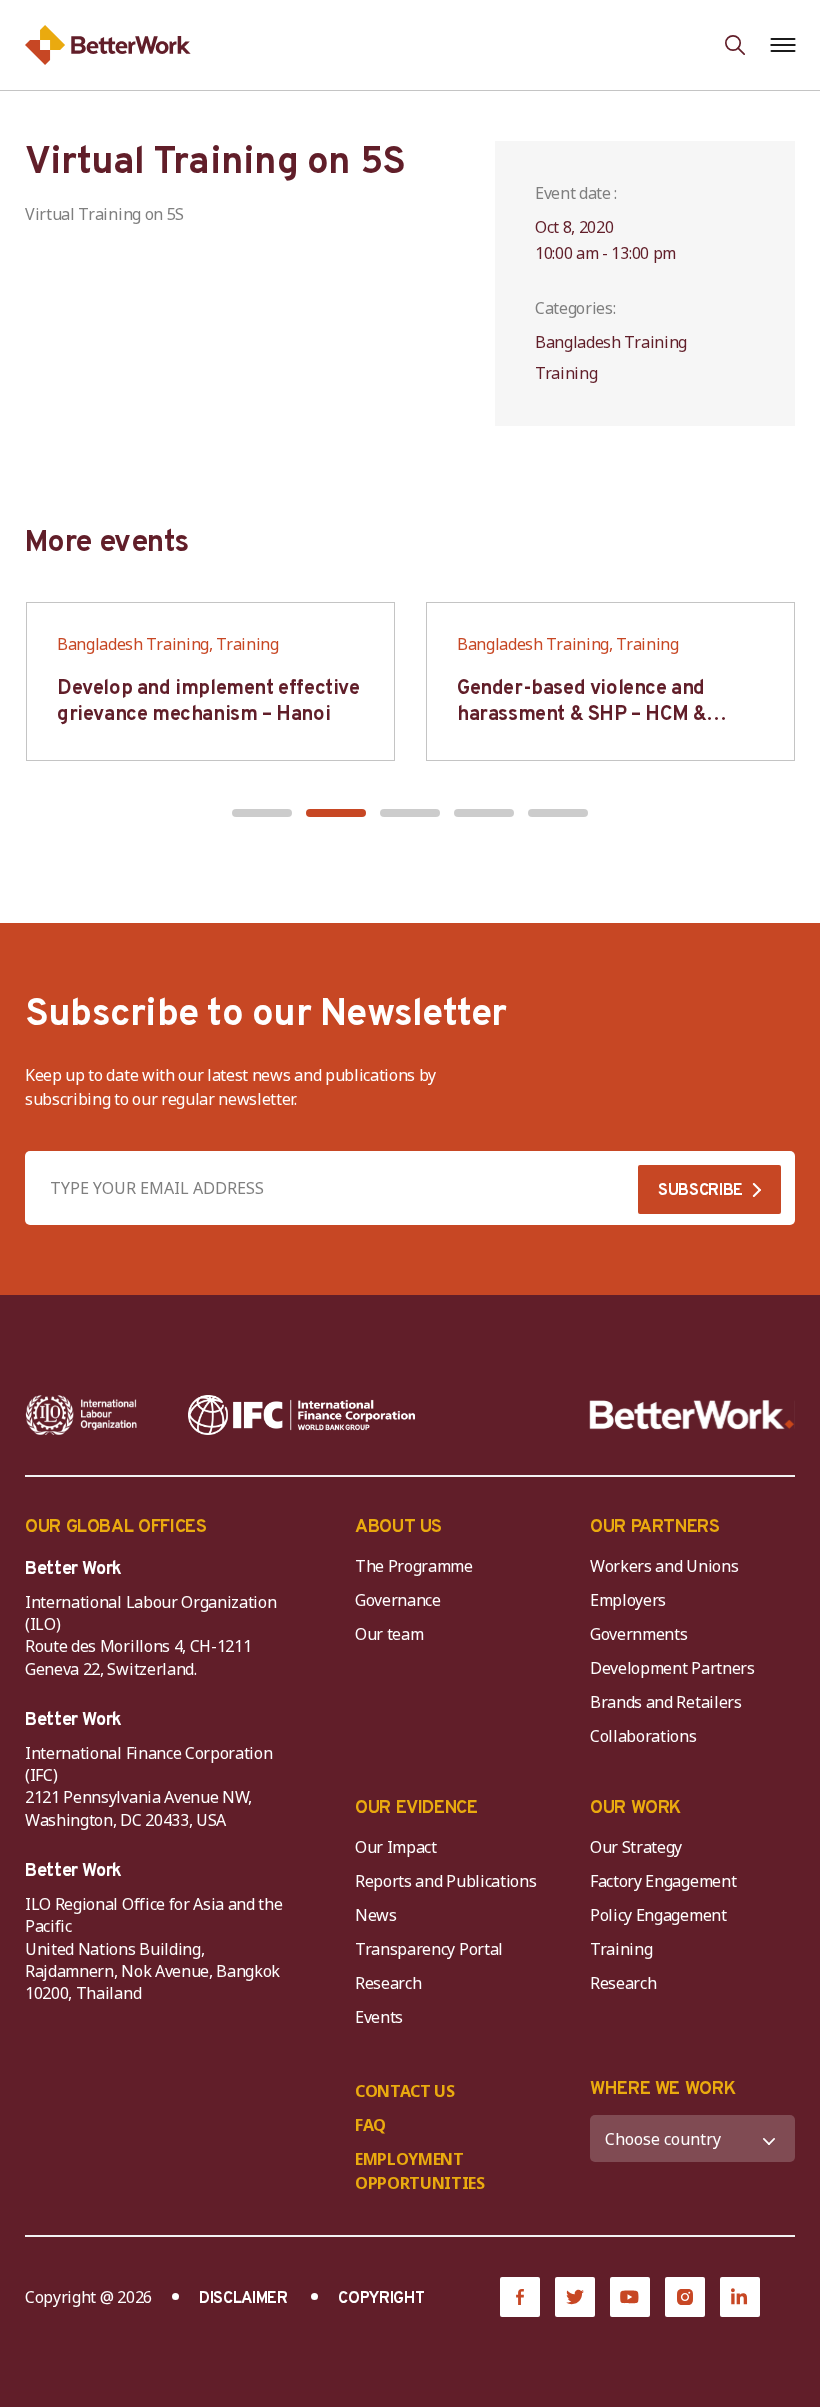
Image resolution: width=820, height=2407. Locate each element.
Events (379, 2017)
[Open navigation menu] (782, 45)
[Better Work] (692, 1415)
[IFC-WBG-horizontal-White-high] (301, 1415)
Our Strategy (636, 1847)
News (376, 1915)
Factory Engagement (663, 1881)
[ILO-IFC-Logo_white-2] (81, 1415)
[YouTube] (630, 2297)
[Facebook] (520, 2297)
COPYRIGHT (381, 2299)
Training (621, 1949)
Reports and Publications (445, 1881)
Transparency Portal (429, 1949)
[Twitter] (575, 2297)
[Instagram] (685, 2297)
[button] (262, 813)
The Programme (414, 1566)
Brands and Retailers (666, 1702)
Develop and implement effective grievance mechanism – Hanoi (208, 702)
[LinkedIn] (740, 2297)
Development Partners (672, 1668)
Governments (638, 1634)
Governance (398, 1600)
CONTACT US (405, 2091)
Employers (628, 1600)
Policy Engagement (662, 1915)
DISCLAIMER (243, 2299)
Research (388, 1983)
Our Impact (396, 1847)
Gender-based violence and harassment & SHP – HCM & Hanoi (581, 715)
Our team (389, 1634)
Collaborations (643, 1736)
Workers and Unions (664, 1566)
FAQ (370, 2125)
